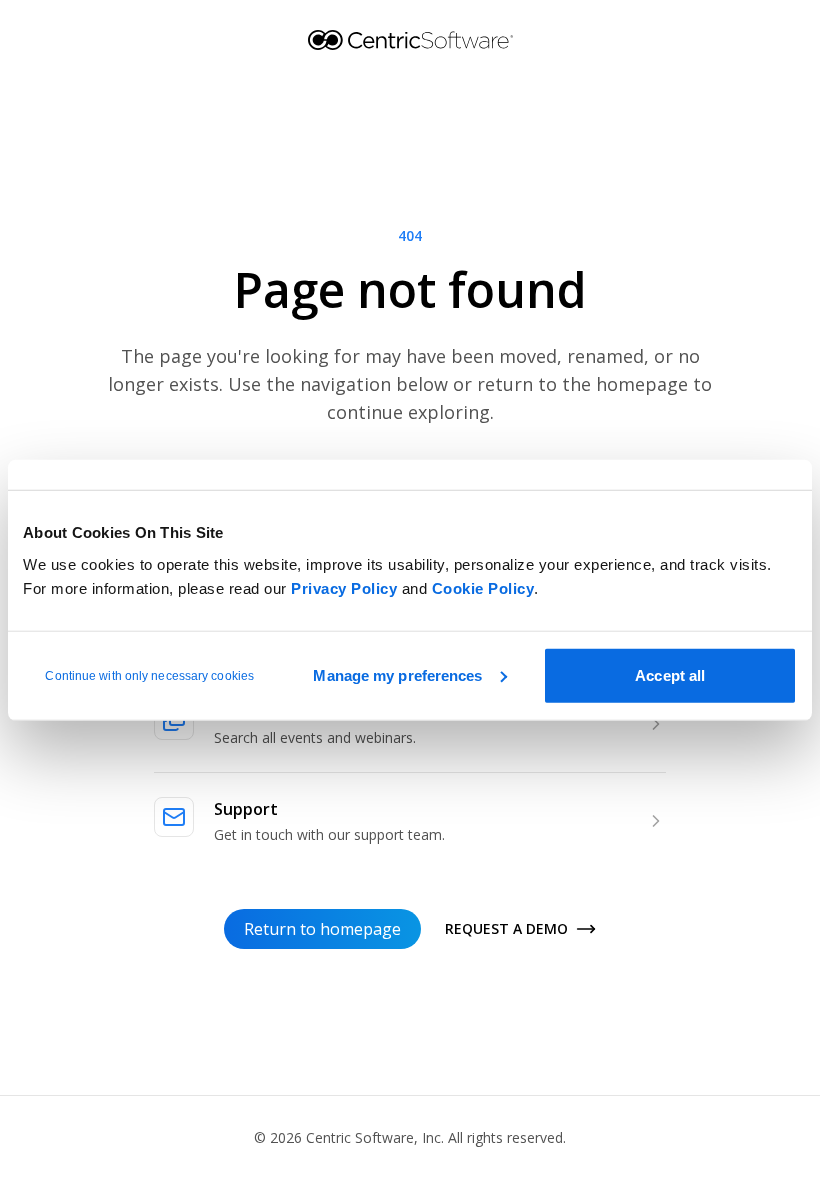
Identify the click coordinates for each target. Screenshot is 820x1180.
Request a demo (506, 928)
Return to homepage (322, 929)
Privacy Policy (344, 587)
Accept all (670, 674)
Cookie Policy (483, 587)
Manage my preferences (397, 674)
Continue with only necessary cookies (149, 675)
